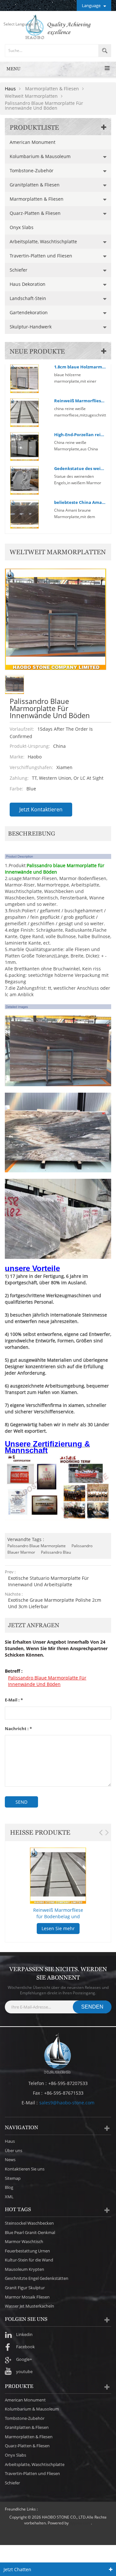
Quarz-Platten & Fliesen (35, 213)
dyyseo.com (80, 2523)
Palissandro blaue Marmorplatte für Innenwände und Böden (47, 1681)
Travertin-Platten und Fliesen (41, 256)
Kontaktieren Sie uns (25, 2169)
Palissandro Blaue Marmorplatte (37, 1546)
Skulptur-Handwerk (31, 327)
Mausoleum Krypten (24, 2269)
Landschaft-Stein (28, 298)
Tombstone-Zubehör (32, 170)
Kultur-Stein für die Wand (29, 2260)
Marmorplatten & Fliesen (37, 199)
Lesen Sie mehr (58, 1928)
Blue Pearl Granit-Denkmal (30, 2232)
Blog (9, 2187)
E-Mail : (14, 1700)
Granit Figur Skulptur (25, 2288)
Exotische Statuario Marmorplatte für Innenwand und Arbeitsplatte (48, 1581)
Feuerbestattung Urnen (27, 2251)
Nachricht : (18, 1729)
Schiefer (19, 270)
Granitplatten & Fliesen (35, 185)
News (10, 2160)
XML (9, 2197)
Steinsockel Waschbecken (29, 2223)
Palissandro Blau (56, 1552)
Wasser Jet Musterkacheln (29, 2306)
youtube (24, 2371)
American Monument (33, 142)
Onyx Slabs (22, 227)
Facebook (25, 2347)
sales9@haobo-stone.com (67, 2103)
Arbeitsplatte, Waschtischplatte (43, 241)
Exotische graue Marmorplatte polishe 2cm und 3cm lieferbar (55, 1603)
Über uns (14, 2150)
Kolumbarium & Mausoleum (40, 156)
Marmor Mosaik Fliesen (27, 2297)
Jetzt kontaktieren (41, 809)
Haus (10, 89)
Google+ (24, 2359)
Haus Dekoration (28, 284)
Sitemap (13, 2178)
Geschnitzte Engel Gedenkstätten (37, 2278)
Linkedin (24, 2334)
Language (91, 5)
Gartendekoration (29, 312)
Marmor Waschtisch (24, 2241)
